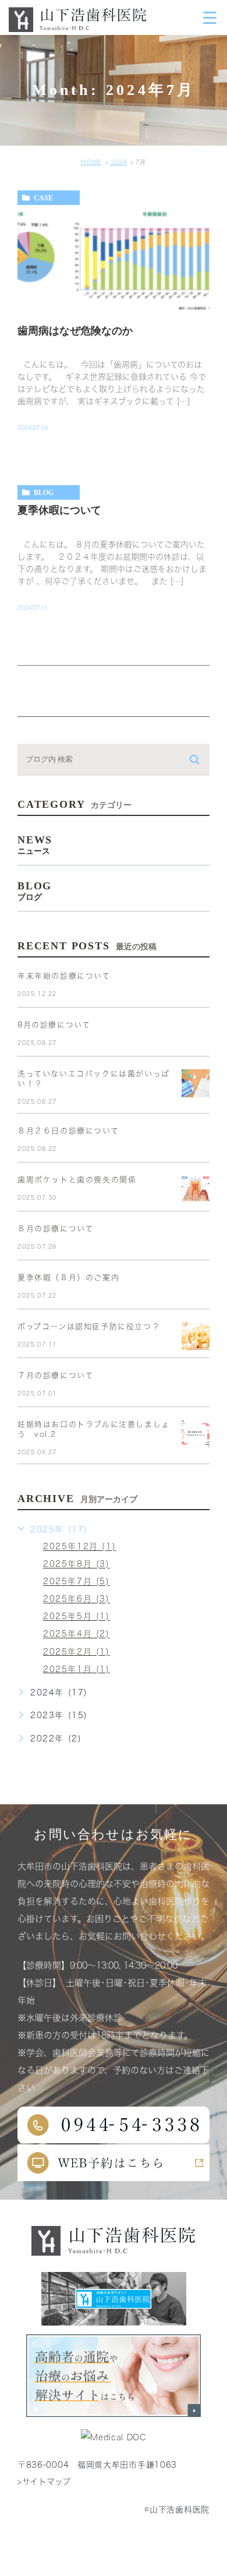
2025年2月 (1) (77, 1652)
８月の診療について (55, 1229)
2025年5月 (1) (77, 1617)
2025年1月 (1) (77, 1669)
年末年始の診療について (64, 976)
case (43, 198)
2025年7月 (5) (77, 1582)
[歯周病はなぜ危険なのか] (114, 260)
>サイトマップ (44, 2482)
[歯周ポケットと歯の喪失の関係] (196, 1189)
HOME (91, 162)
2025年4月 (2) (77, 1634)
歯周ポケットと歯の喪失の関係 (77, 1180)
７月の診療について (55, 1375)
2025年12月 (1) (79, 1547)
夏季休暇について (59, 511)
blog (44, 493)
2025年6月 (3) (77, 1599)
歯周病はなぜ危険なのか (75, 331)
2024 (119, 162)
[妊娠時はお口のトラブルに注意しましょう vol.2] (196, 1434)
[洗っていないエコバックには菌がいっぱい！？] (196, 1083)
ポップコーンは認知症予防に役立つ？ (89, 1326)
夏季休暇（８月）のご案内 (68, 1278)
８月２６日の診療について (68, 1131)
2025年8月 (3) (77, 1564)
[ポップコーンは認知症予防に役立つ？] (196, 1336)
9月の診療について (54, 1025)
